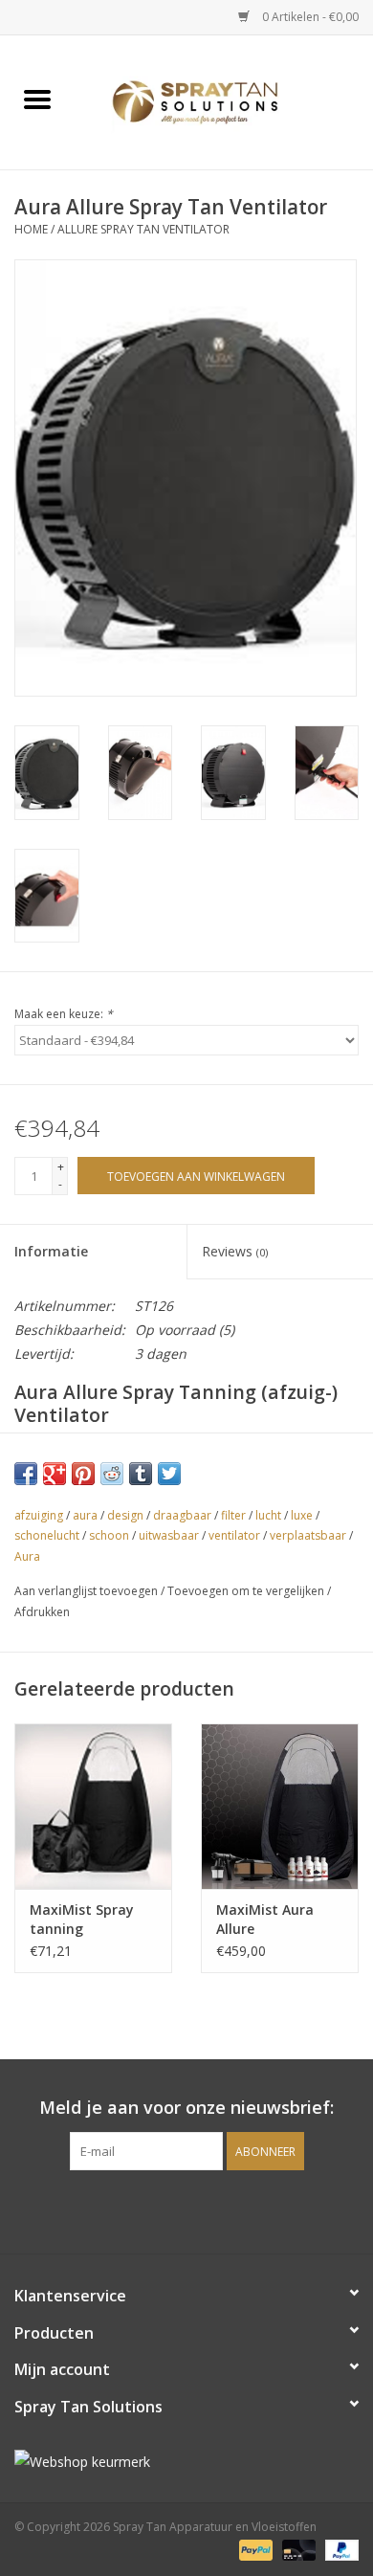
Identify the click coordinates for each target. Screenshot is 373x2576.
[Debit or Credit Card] (297, 2550)
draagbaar (182, 1515)
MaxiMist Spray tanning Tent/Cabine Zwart (93, 1920)
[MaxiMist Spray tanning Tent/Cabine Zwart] (93, 1806)
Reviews (235, 1251)
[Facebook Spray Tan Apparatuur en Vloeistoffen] (169, 2210)
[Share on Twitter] (169, 1474)
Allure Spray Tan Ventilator (143, 229)
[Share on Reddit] (112, 1474)
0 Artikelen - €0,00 (309, 17)
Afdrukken (42, 1612)
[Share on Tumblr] (141, 1474)
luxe (302, 1515)
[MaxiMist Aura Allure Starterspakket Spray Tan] (280, 1806)
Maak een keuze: (64, 1014)
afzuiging (39, 1515)
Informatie (51, 1251)
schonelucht (47, 1535)
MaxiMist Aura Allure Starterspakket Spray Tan (267, 1920)
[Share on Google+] (55, 1474)
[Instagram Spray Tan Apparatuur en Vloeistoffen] (204, 2210)
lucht (268, 1515)
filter (233, 1515)
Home (31, 229)
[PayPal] (254, 2550)
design (125, 1515)
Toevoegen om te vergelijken (247, 1591)
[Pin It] (83, 1474)
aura (85, 1515)
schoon (109, 1535)
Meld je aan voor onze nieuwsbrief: (186, 2108)
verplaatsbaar (308, 1535)
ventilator (234, 1535)
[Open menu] (37, 99)
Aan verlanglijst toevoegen (88, 1591)
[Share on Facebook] (26, 1474)
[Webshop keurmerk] (186, 2462)
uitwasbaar (169, 1535)
